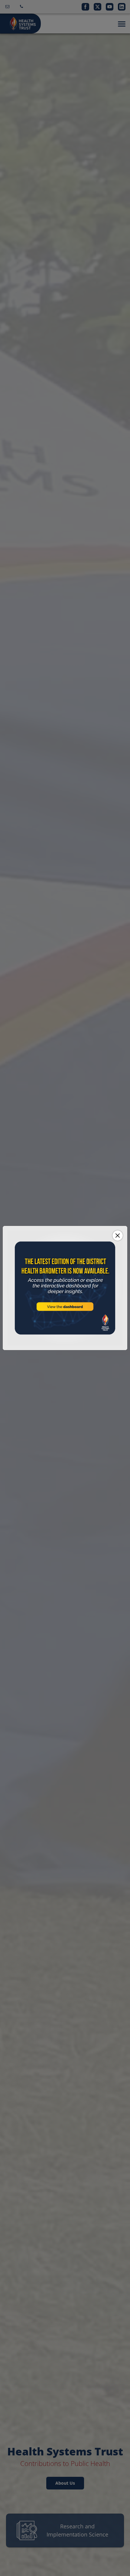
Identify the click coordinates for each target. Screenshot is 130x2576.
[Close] (118, 1236)
